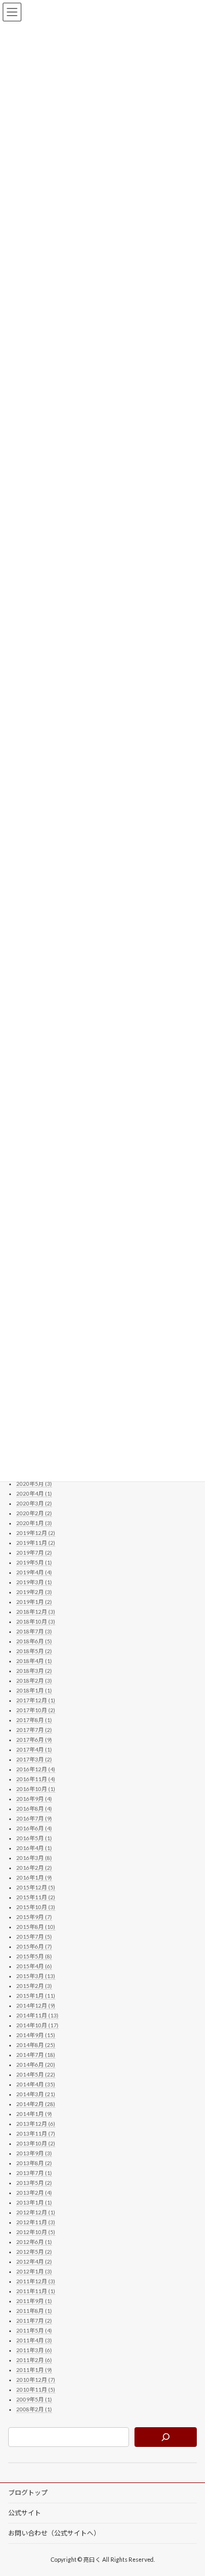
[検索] (166, 2437)
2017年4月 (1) (34, 1749)
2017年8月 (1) (34, 1720)
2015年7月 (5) (34, 1937)
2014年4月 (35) (36, 2084)
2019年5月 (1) (34, 1562)
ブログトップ (28, 2493)
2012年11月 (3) (36, 2222)
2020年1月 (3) (34, 1523)
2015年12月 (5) (36, 1887)
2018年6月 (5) (34, 1641)
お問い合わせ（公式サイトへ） (54, 2533)
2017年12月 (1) (36, 1700)
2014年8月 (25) (36, 2045)
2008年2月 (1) (34, 2409)
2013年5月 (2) (34, 2183)
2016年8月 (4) (34, 1809)
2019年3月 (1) (34, 1582)
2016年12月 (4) (36, 1769)
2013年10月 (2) (36, 2143)
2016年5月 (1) (34, 1838)
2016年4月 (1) (34, 1848)
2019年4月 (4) (34, 1572)
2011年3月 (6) (34, 2350)
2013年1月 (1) (34, 2202)
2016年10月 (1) (36, 1789)
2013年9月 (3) (34, 2153)
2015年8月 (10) (36, 1927)
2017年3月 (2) (34, 1759)
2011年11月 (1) (36, 2291)
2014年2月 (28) (36, 2104)
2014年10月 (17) (37, 2025)
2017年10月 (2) (36, 1710)
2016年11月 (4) (36, 1779)
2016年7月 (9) (34, 1818)
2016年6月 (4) (34, 1828)
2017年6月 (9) (34, 1740)
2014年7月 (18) (36, 2055)
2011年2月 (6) (34, 2360)
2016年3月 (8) (34, 1858)
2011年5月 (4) (34, 2330)
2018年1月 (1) (34, 1690)
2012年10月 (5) (36, 2232)
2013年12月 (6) (36, 2124)
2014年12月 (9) (36, 2005)
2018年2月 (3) (34, 1680)
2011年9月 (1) (34, 2301)
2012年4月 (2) (34, 2261)
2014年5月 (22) (36, 2074)
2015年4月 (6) (34, 1966)
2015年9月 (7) (34, 1917)
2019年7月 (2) (34, 1552)
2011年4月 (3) (34, 2340)
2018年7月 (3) (34, 1631)
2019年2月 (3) (34, 1592)
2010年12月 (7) (36, 2380)
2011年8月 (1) (34, 2311)
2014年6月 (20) (36, 2065)
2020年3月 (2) (34, 1503)
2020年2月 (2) (34, 1513)
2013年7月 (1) (34, 2173)
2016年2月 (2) (34, 1868)
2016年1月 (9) (34, 1877)
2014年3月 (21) (36, 2094)
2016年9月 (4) (34, 1799)
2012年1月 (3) (34, 2271)
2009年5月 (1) (34, 2399)
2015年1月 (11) (36, 1996)
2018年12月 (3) (36, 1612)
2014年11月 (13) (37, 2015)
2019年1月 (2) (34, 1602)
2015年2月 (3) (34, 1986)
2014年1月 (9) (34, 2114)
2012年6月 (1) (34, 2242)
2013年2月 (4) (34, 2193)
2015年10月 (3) (36, 1907)
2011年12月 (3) (36, 2281)
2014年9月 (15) (36, 2035)
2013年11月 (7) (36, 2133)
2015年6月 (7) (34, 1946)
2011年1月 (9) (34, 2370)
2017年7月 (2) (34, 1730)
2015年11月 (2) (36, 1897)
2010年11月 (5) (36, 2389)
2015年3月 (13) (36, 1976)
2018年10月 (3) (36, 1621)
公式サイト (25, 2513)
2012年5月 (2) (34, 2252)
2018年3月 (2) (34, 1671)
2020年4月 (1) (34, 1493)
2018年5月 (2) (34, 1651)
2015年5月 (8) (34, 1956)
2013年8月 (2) (34, 2163)
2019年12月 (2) (36, 1533)
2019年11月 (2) (36, 1543)
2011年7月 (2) (34, 2321)
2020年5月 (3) (34, 1484)
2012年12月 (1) (36, 2212)
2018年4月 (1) (34, 1661)
